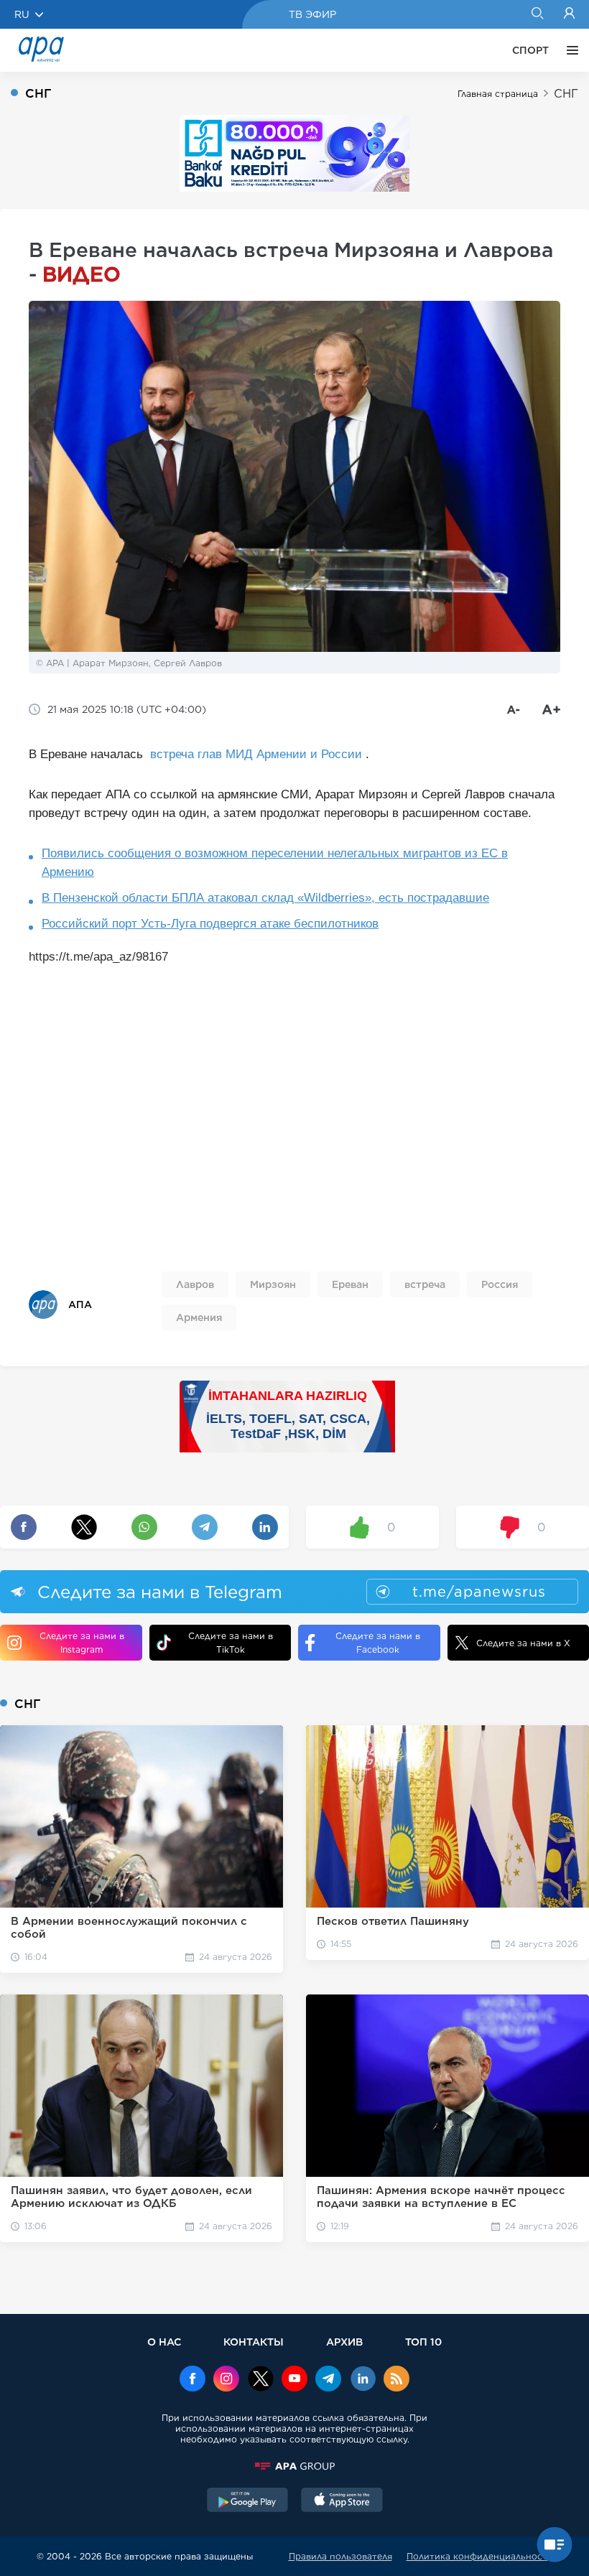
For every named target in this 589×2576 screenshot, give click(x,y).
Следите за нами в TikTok (231, 1643)
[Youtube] (294, 2380)
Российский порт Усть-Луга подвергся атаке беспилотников (210, 924)
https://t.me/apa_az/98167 (98, 957)
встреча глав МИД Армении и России (256, 754)
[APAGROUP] (294, 2466)
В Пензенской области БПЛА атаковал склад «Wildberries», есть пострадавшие (265, 898)
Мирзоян (273, 1284)
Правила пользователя (340, 2556)
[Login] (569, 14)
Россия (500, 1284)
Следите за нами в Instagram (82, 1643)
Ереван (350, 1284)
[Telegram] (328, 2380)
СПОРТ (530, 50)
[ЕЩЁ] (569, 50)
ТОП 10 (423, 2342)
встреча (425, 1284)
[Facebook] (193, 2380)
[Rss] (396, 2380)
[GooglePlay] (248, 2501)
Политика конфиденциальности (480, 2556)
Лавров (195, 1284)
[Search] (537, 14)
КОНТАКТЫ (254, 2342)
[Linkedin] (363, 2380)
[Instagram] (226, 2380)
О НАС (164, 2342)
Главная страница (498, 94)
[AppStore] (342, 2501)
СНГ (566, 94)
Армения (199, 1317)
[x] (261, 2380)
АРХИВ (344, 2342)
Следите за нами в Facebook (378, 1643)
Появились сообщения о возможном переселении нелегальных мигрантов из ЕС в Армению (275, 863)
